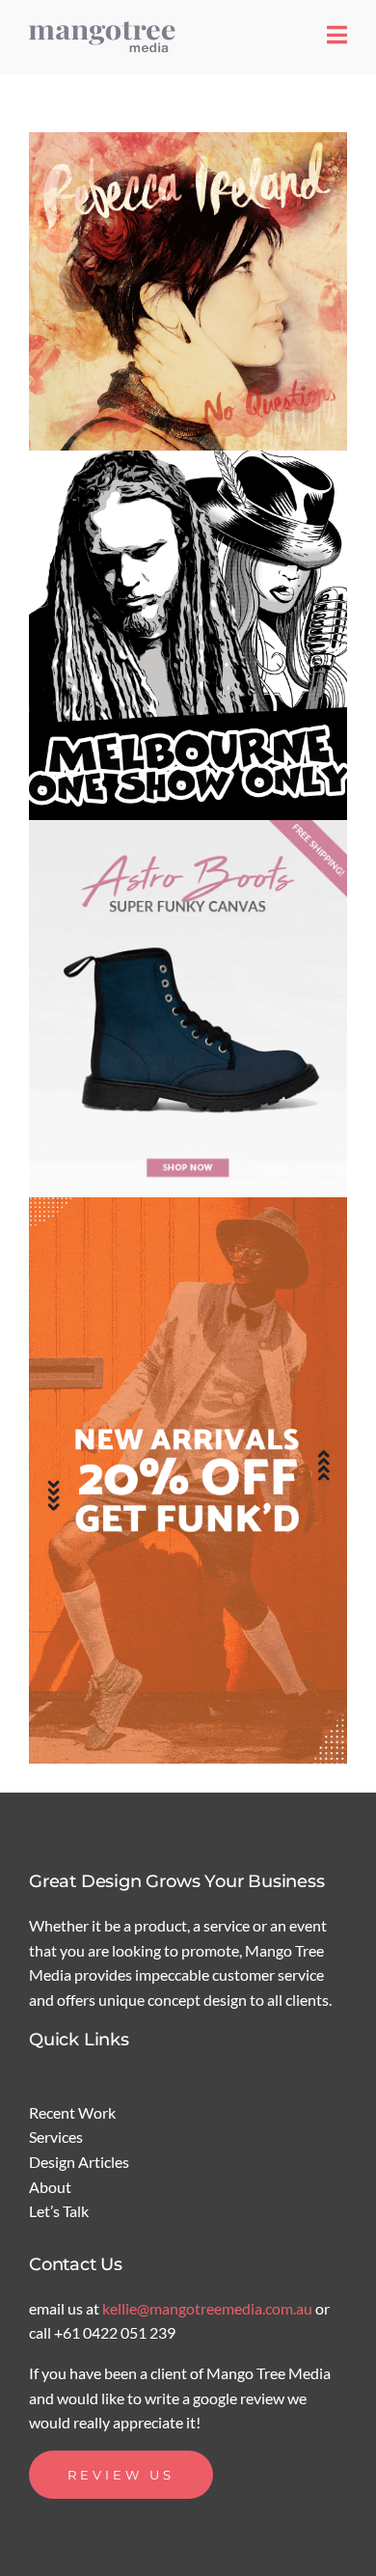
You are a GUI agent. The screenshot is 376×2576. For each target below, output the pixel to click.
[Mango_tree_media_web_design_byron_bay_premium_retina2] (106, 27)
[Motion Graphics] (188, 291)
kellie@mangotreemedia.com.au (209, 2308)
